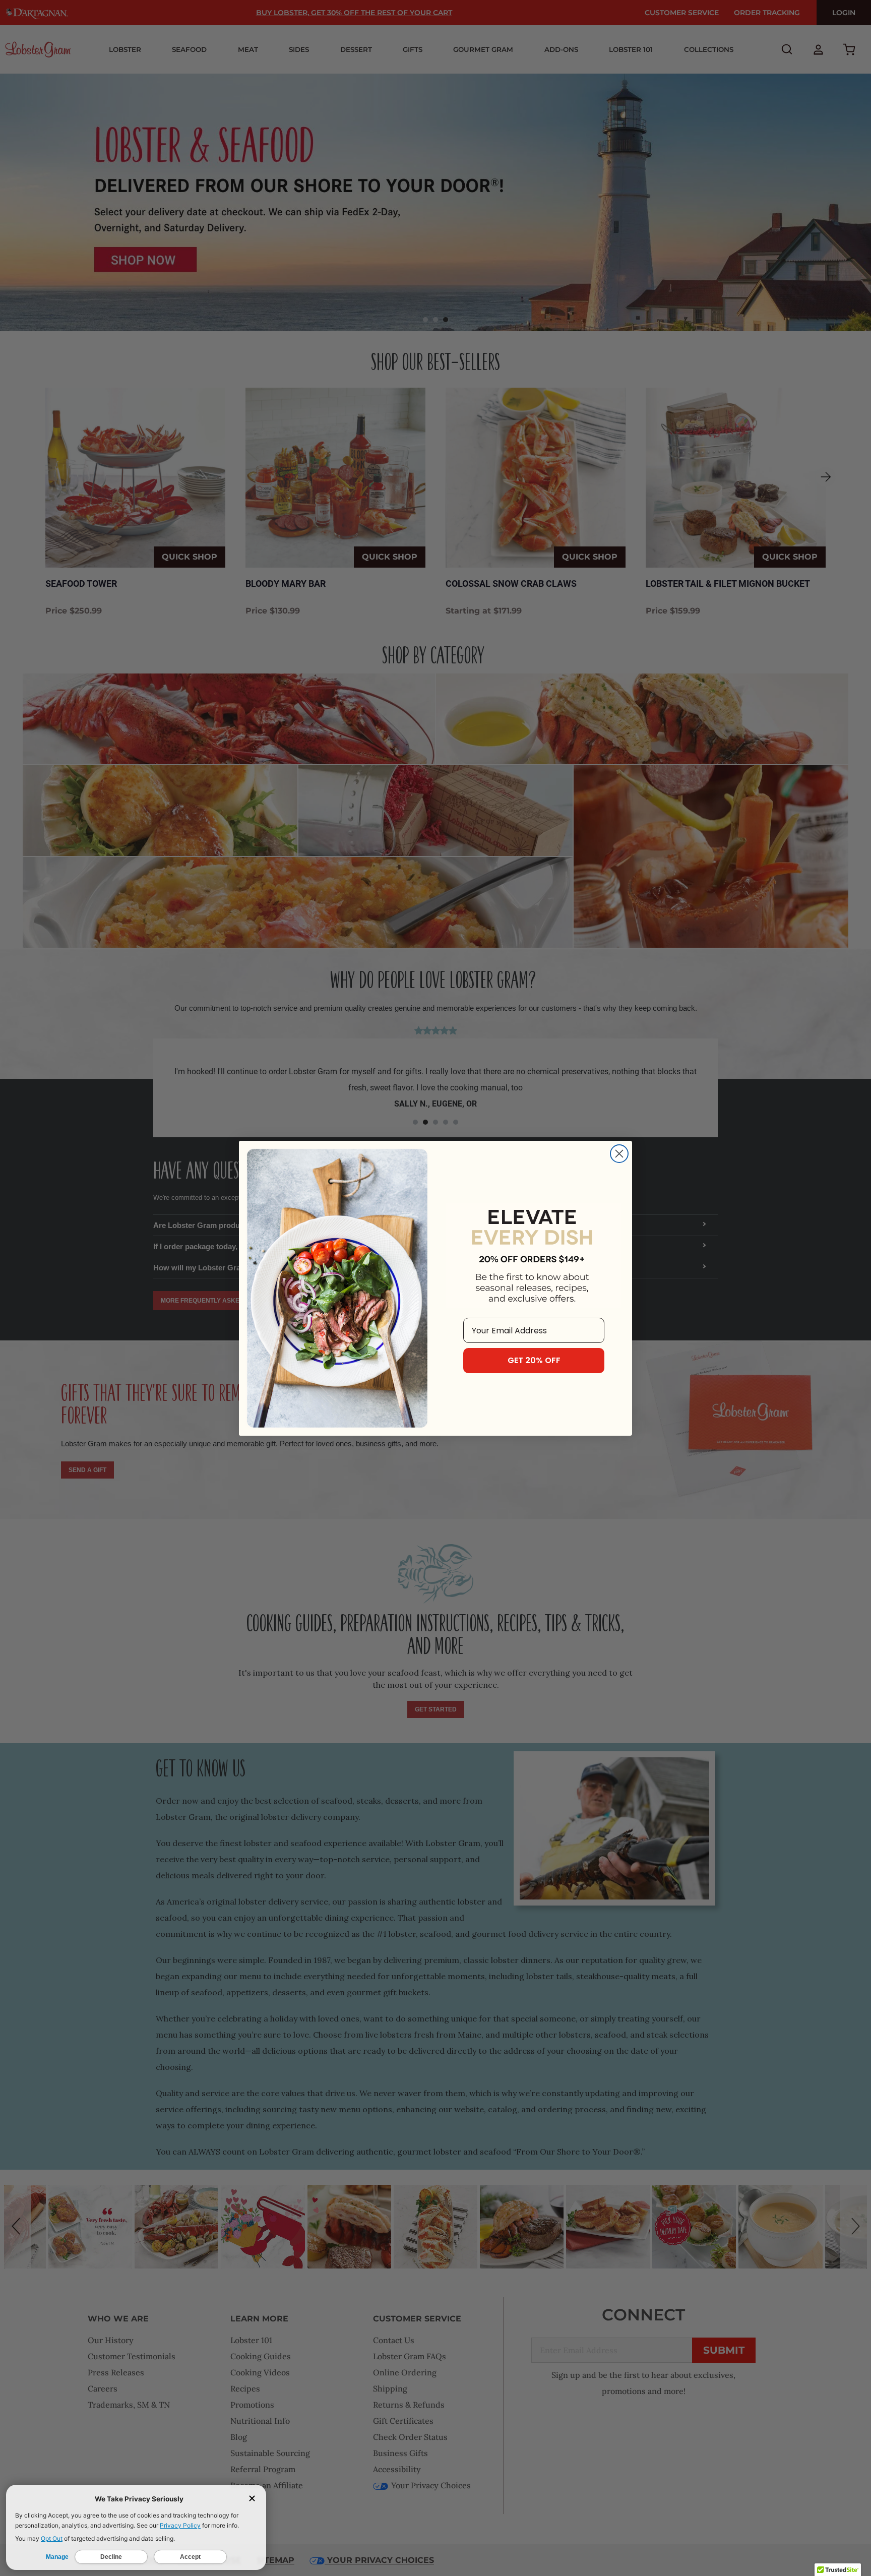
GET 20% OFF (534, 1360)
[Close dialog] (619, 1154)
